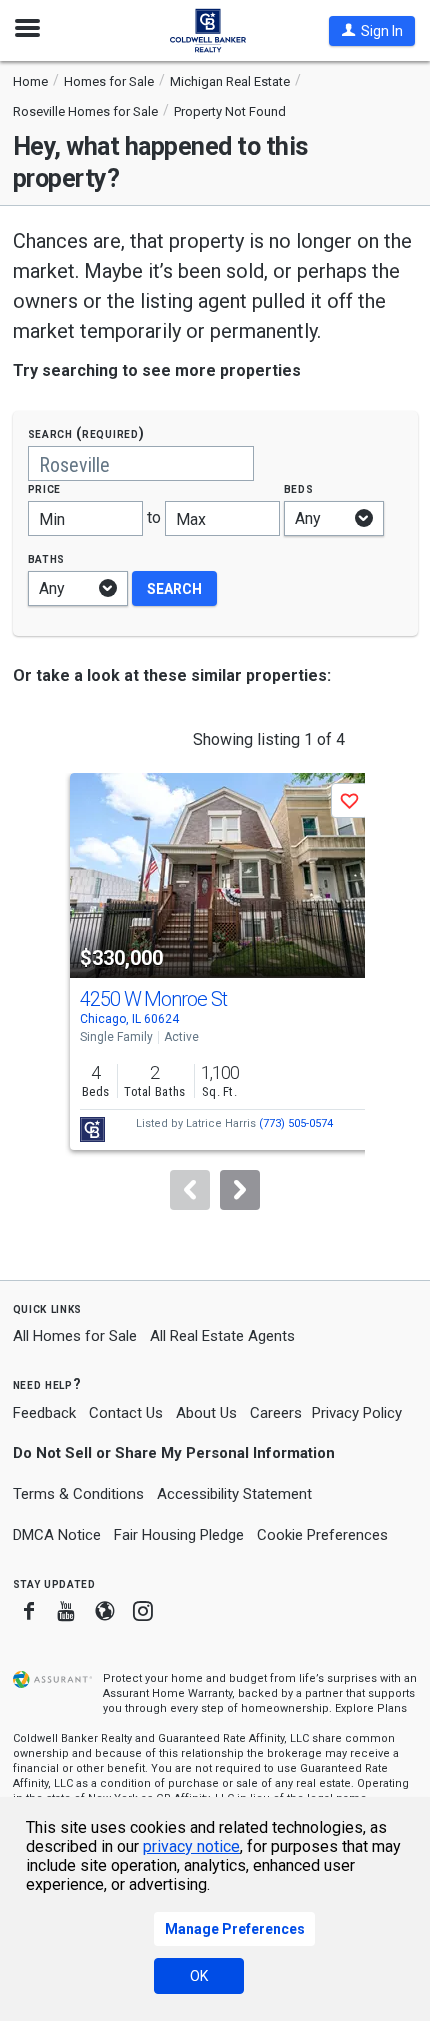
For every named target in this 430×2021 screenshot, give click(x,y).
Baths (47, 558)
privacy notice (191, 1846)
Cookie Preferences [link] (322, 1535)
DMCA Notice (57, 1535)
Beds (299, 488)
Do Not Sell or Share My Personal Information (174, 1453)
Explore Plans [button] (371, 1708)
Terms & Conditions (78, 1494)
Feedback (44, 1413)
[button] (372, 31)
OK (199, 1976)
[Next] (240, 1190)
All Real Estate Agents (222, 1336)
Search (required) (86, 433)
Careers (276, 1413)
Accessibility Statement (234, 1494)
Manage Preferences (235, 1929)
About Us (206, 1413)
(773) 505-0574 (296, 1123)
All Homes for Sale (75, 1336)
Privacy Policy (357, 1413)
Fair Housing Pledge (179, 1535)
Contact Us (126, 1413)
